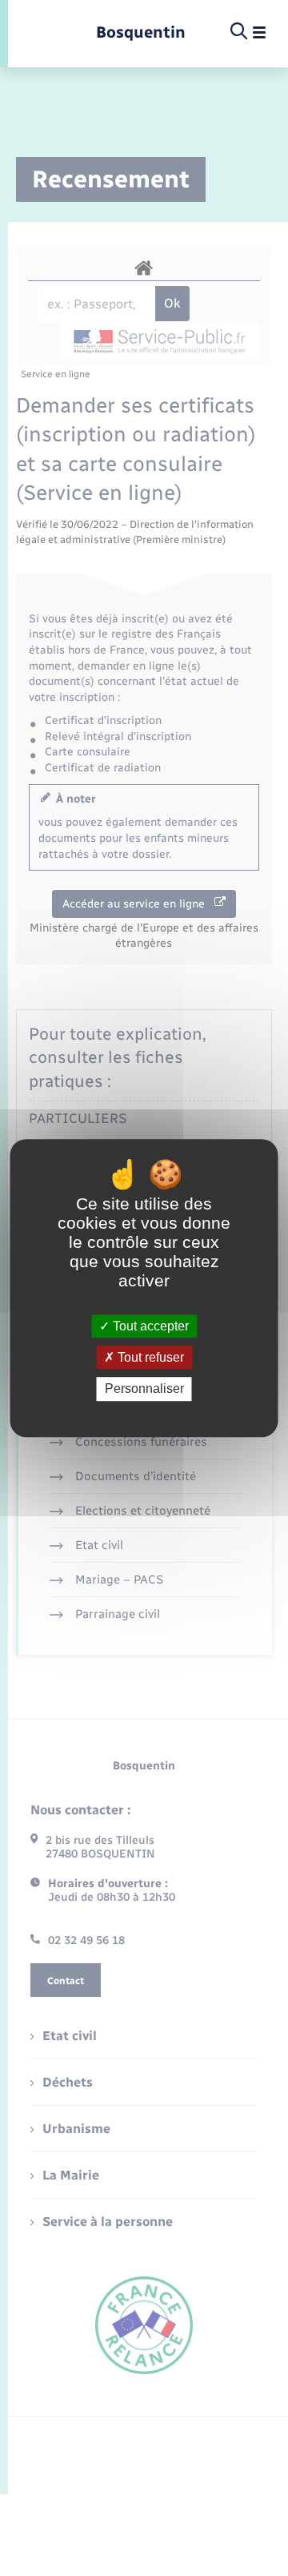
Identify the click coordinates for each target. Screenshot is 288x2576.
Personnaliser (144, 1389)
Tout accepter (149, 1326)
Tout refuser (149, 1357)
